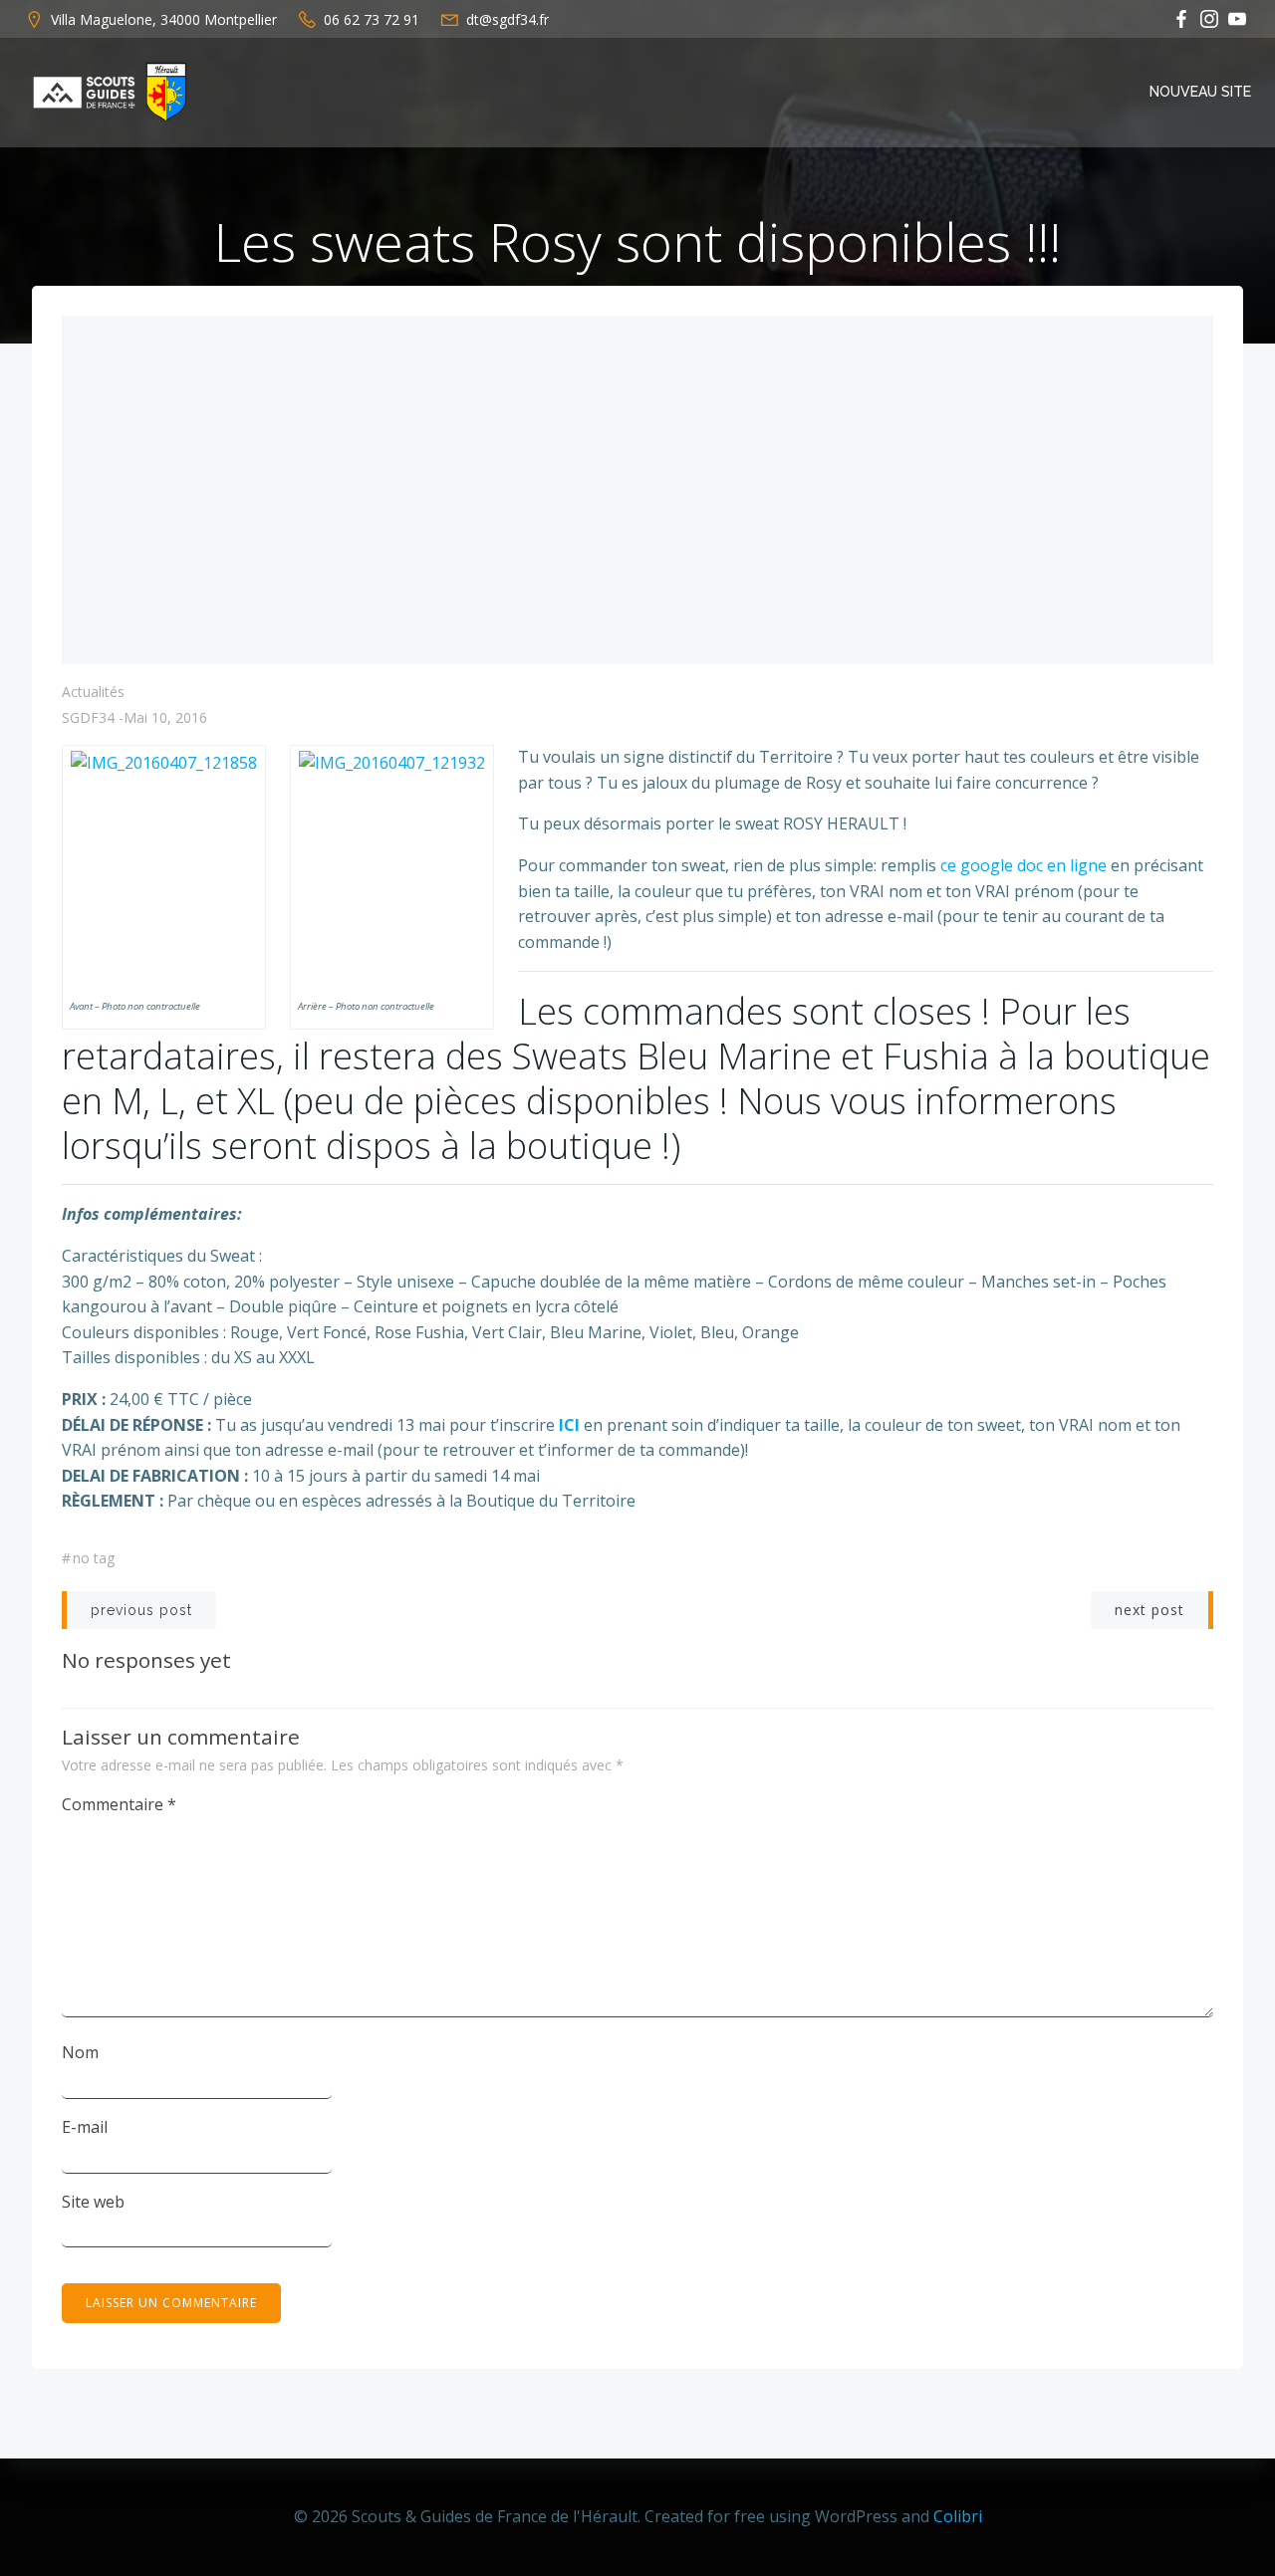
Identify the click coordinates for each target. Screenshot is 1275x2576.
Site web (93, 2202)
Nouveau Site (1200, 92)
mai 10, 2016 (165, 717)
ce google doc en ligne (1023, 865)
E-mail (85, 2127)
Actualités (93, 692)
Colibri (958, 2516)
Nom (80, 2052)
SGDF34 (88, 717)
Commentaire (119, 1804)
